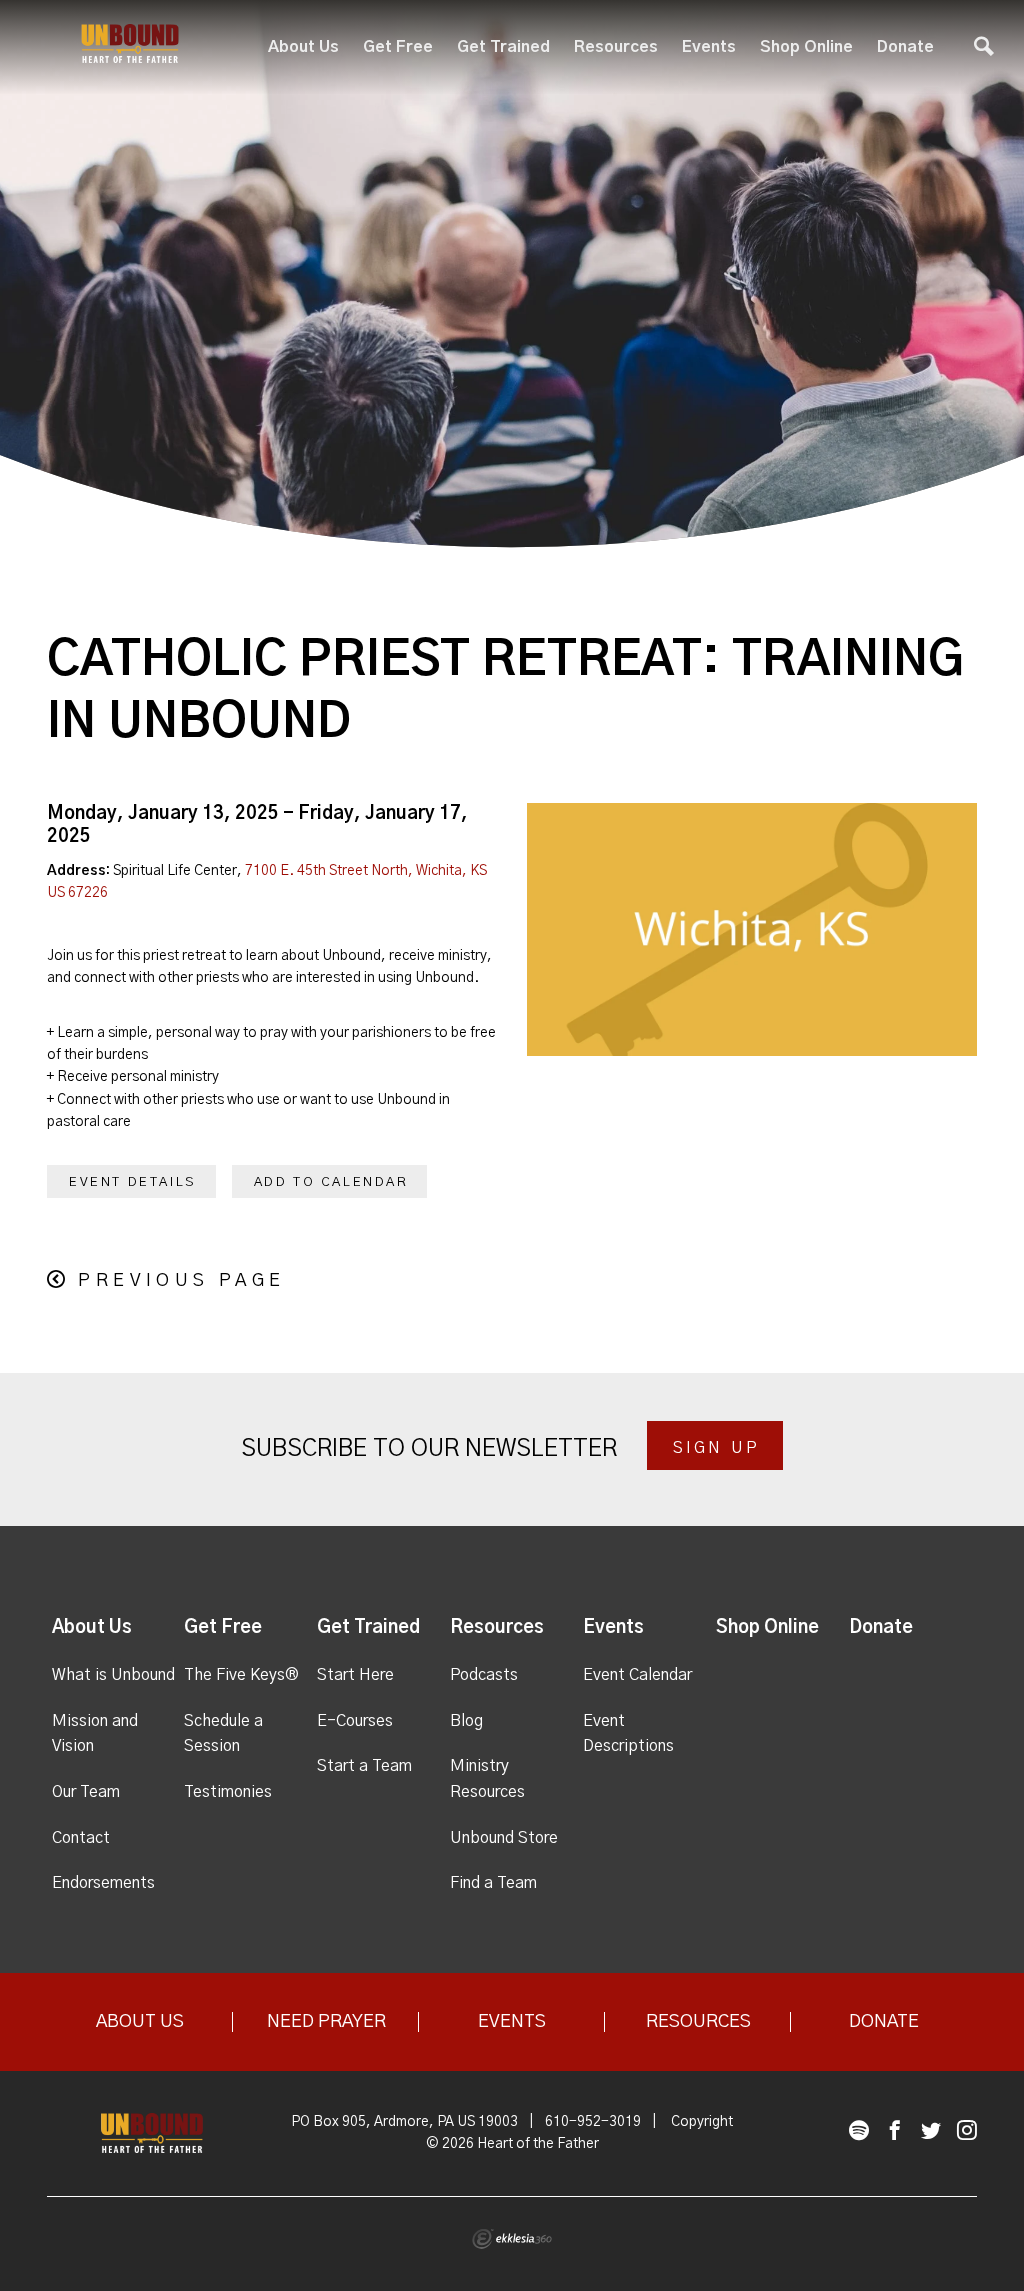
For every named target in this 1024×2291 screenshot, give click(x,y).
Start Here (355, 1675)
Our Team (86, 1792)
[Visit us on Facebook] (895, 2131)
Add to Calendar (331, 1182)
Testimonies (228, 1792)
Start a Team (364, 1766)
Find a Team (493, 1883)
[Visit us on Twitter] (931, 2131)
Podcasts (484, 1675)
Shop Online (806, 47)
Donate (905, 47)
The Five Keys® (241, 1675)
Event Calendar (637, 1675)
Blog (466, 1721)
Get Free (398, 47)
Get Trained (503, 47)
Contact (81, 1838)
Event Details (133, 1182)
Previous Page (181, 1281)
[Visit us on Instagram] (967, 2131)
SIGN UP (716, 1448)
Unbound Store (504, 1838)
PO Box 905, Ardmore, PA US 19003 (404, 2122)
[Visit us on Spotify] (859, 2131)
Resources (616, 47)
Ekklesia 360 (512, 2239)
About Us (303, 47)
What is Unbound (113, 1675)
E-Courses (355, 1721)
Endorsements (103, 1883)
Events (709, 47)
